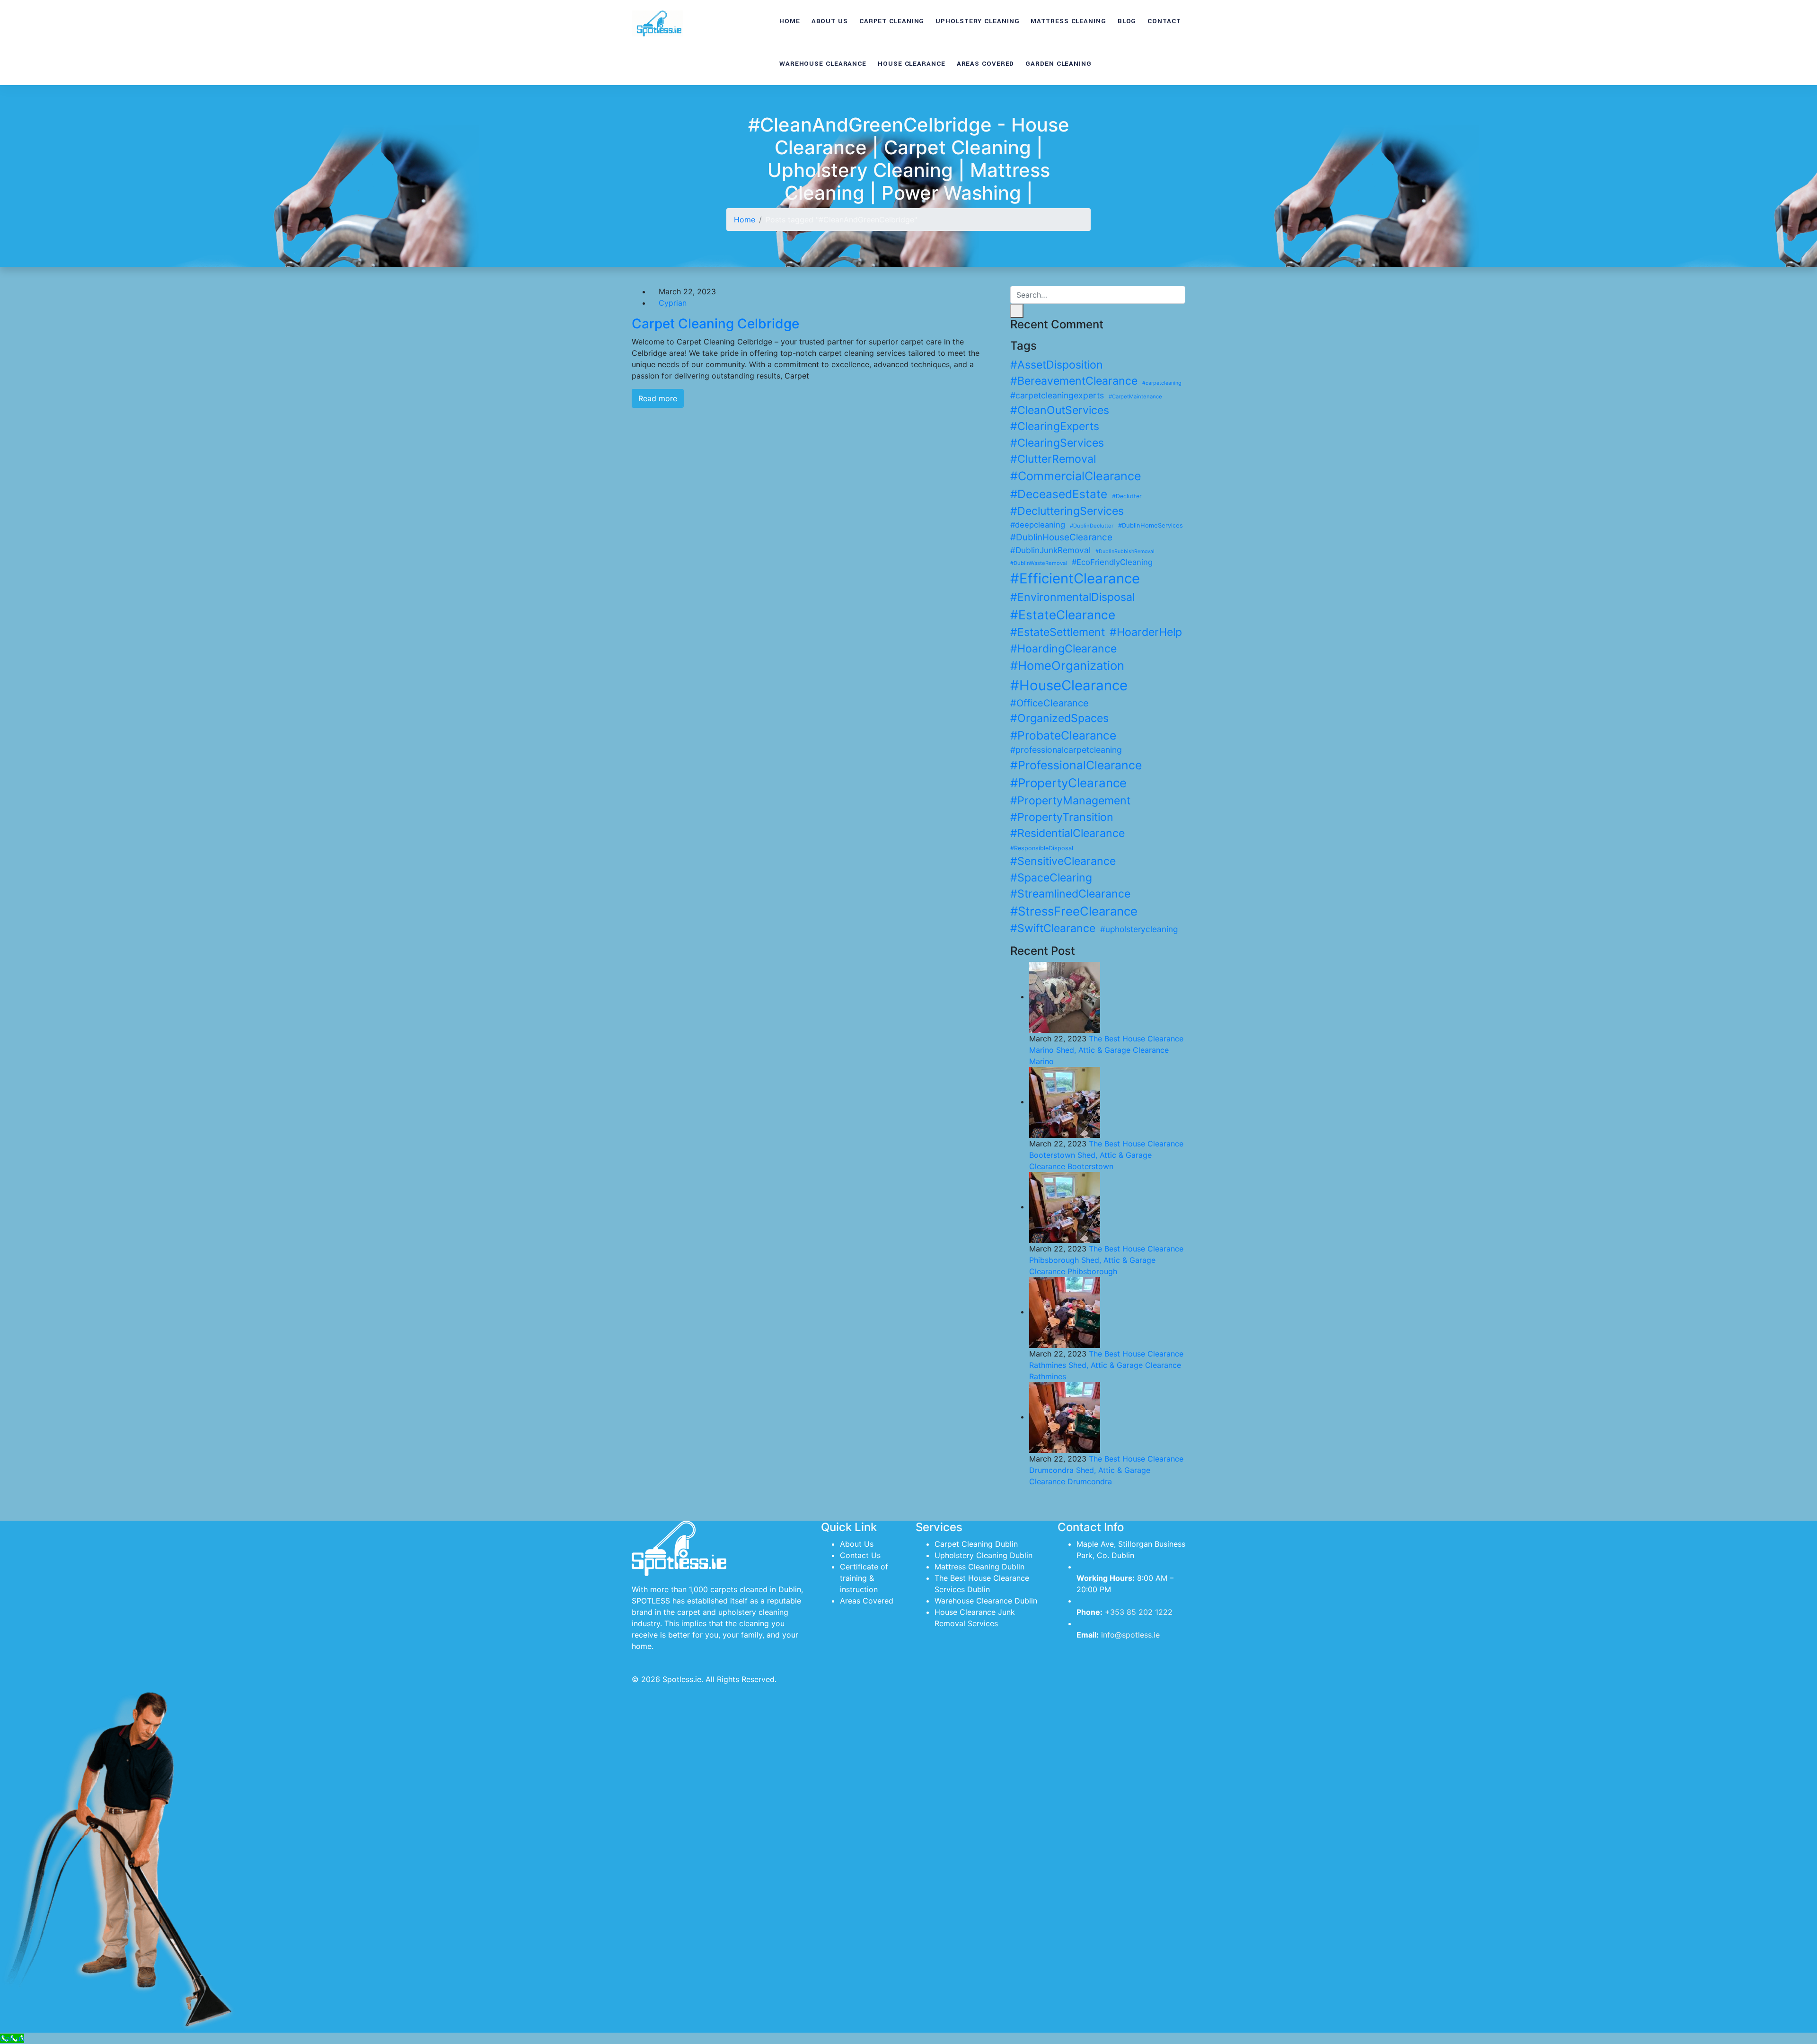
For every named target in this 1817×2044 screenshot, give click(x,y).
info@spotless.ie (1130, 1635)
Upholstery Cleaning (977, 21)
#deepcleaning (1038, 525)
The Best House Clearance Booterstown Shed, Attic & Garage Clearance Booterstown (1106, 1155)
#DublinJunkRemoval (1050, 550)
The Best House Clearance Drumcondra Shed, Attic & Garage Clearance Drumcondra (1106, 1470)
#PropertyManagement (1070, 801)
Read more (658, 398)
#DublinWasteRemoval (1039, 563)
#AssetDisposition (1057, 365)
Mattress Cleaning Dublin (979, 1567)
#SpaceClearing (1051, 878)
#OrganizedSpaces (1059, 718)
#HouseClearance (1069, 685)
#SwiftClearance (1053, 928)
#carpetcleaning (1162, 383)
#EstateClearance (1063, 615)
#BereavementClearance (1074, 381)
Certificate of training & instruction (864, 1578)
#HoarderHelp (1146, 632)
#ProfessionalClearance (1076, 765)
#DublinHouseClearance (1061, 537)
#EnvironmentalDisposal (1072, 597)
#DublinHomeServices (1151, 525)
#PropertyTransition (1062, 817)
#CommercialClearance (1076, 476)
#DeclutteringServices (1067, 511)
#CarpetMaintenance (1135, 396)
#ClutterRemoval (1053, 459)
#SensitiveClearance (1063, 861)
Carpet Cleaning (892, 21)
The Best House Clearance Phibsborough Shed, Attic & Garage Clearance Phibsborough (1106, 1260)
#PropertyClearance (1068, 783)
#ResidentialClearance (1067, 833)
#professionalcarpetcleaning (1066, 750)
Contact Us (860, 1555)
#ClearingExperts (1055, 426)
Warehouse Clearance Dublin (986, 1601)
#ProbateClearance (1063, 735)
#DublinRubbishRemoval (1125, 551)
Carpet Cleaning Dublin (976, 1544)
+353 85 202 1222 (1139, 1612)
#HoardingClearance (1063, 649)
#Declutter (1127, 496)
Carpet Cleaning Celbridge (715, 324)
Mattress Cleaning (1068, 21)
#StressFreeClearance (1074, 911)
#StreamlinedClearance (1070, 894)
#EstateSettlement (1058, 632)
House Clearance (912, 64)
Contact (1164, 21)
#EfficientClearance (1075, 578)
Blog (1127, 21)
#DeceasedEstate (1059, 494)
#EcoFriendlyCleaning (1112, 562)
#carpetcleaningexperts (1057, 395)
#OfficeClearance (1050, 703)
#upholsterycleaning (1139, 929)
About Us (830, 21)
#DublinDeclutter (1092, 526)
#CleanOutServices (1060, 410)
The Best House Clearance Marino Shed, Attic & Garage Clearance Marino (1106, 1050)
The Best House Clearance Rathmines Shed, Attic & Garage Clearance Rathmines (1106, 1365)
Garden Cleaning (1058, 64)
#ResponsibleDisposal (1042, 848)
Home (790, 21)
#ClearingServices (1057, 443)
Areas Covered (986, 64)
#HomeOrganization (1067, 665)
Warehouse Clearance (823, 64)
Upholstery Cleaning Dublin (983, 1555)
